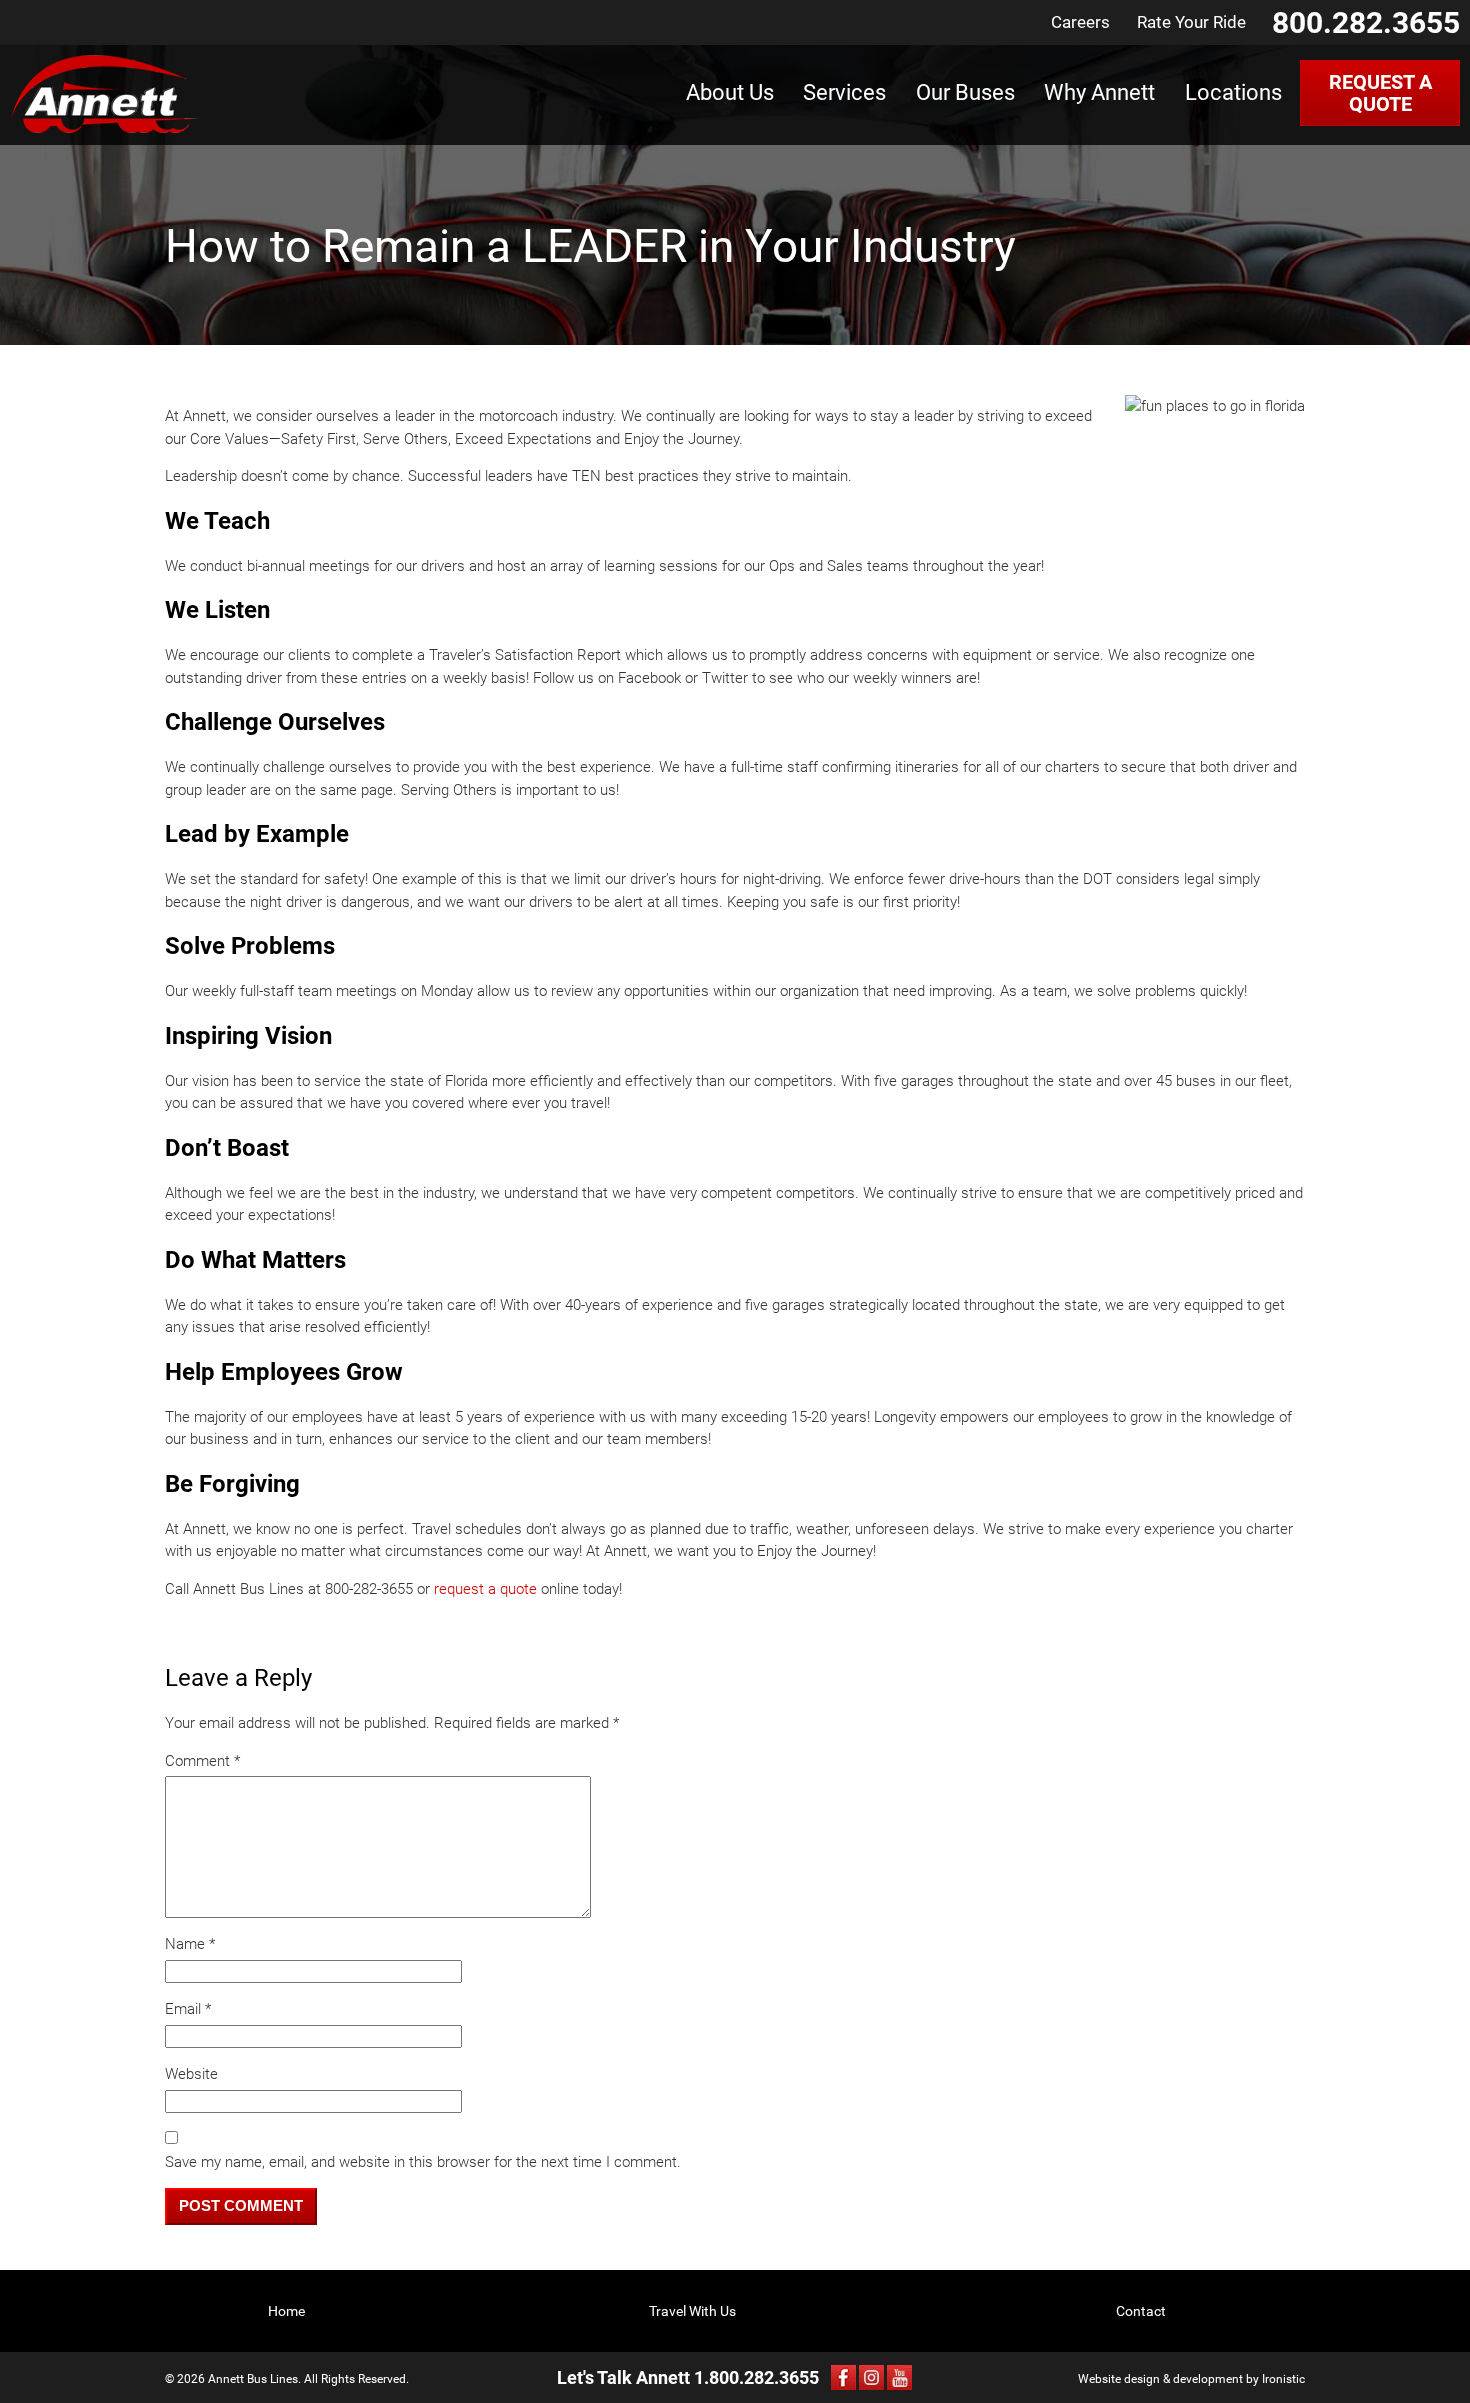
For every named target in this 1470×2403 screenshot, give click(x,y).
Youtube (899, 2377)
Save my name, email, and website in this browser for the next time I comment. (423, 2162)
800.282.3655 (1366, 22)
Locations (1233, 92)
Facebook (843, 2377)
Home (286, 2311)
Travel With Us (692, 2311)
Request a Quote (1380, 93)
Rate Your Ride (1191, 22)
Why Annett (1099, 92)
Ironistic (1283, 2379)
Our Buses (965, 92)
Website (191, 2074)
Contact (1141, 2311)
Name (190, 1944)
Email (188, 2009)
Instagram (871, 2377)
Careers (1080, 22)
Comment (202, 1761)
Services (844, 92)
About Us (730, 92)
